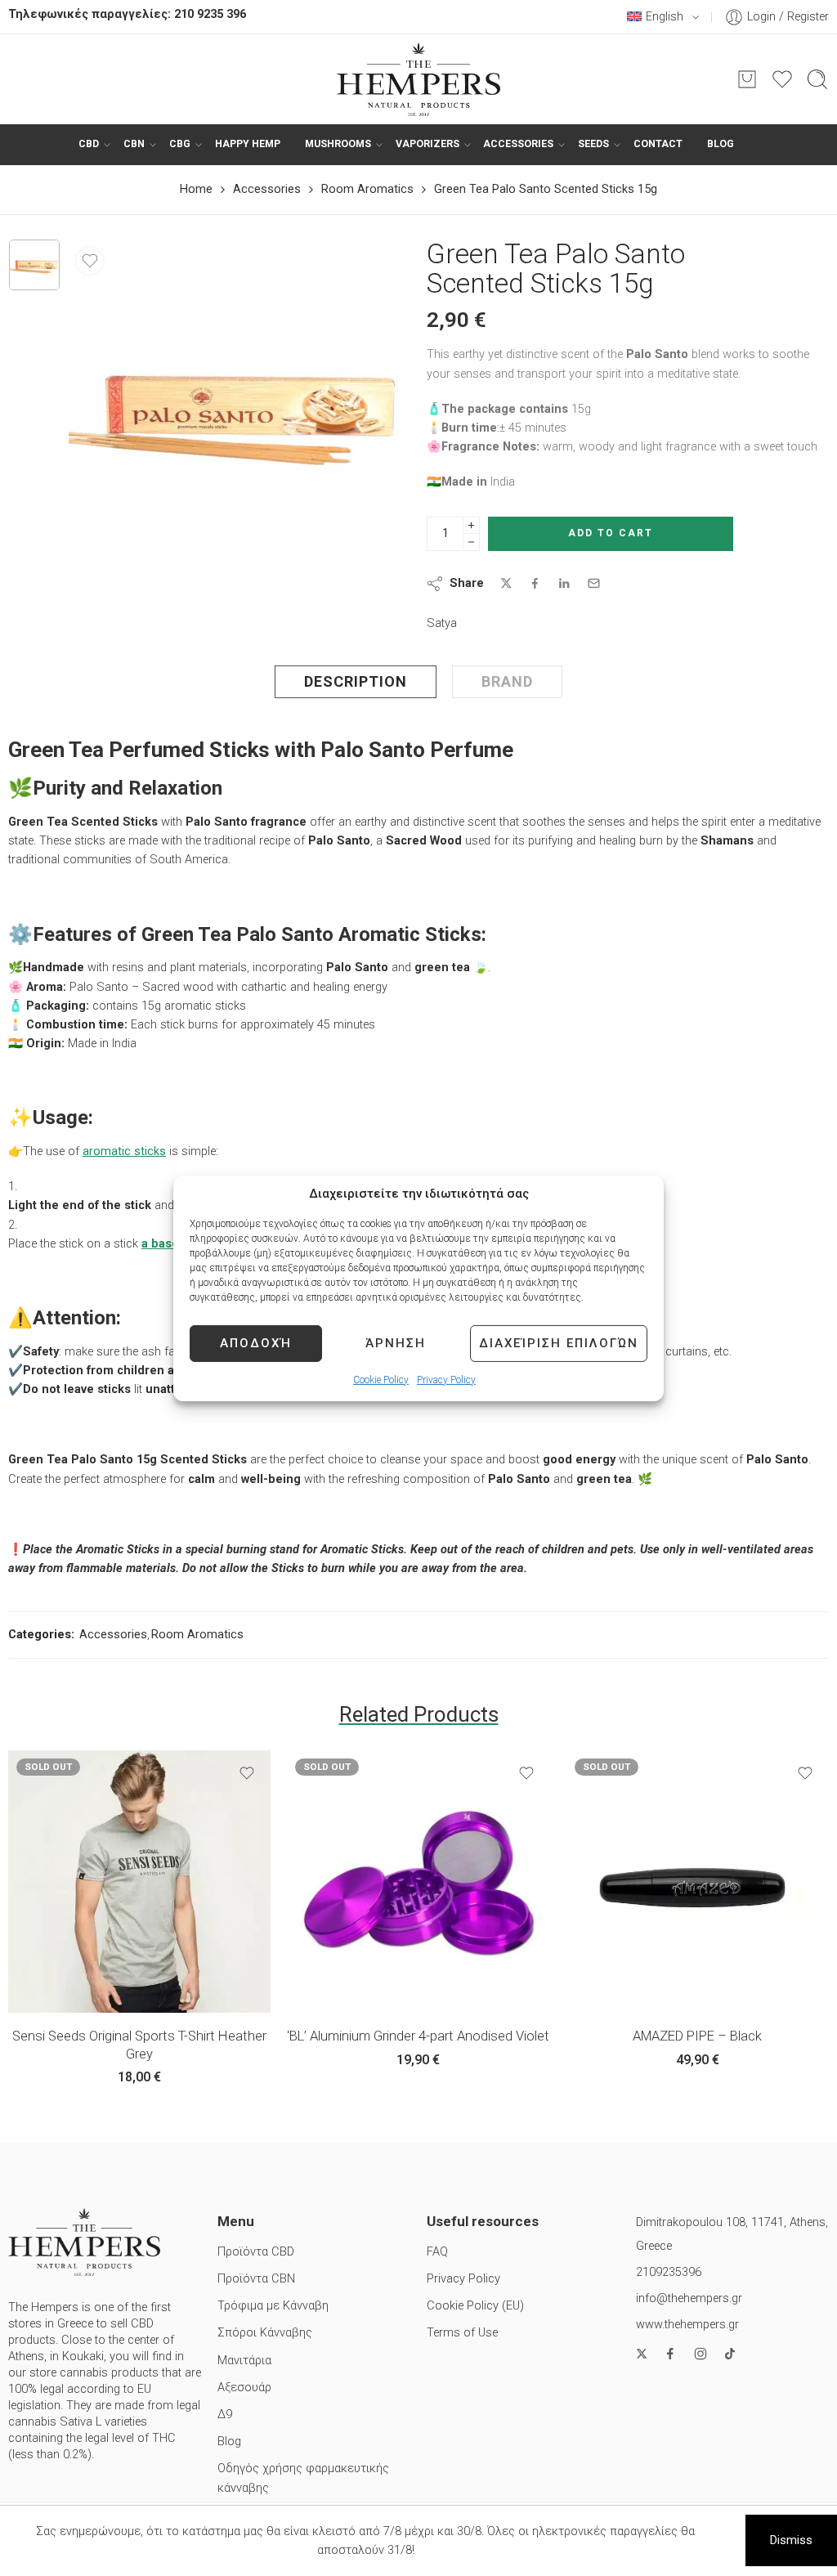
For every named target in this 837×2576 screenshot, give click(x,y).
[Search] (817, 79)
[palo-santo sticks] (34, 265)
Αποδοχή (256, 1343)
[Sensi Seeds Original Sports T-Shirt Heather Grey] (139, 1882)
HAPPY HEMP (248, 144)
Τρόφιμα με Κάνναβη (273, 2306)
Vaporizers (427, 144)
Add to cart (611, 533)
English (665, 17)
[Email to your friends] (594, 583)
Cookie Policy (381, 1379)
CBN (134, 144)
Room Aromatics (367, 189)
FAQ (437, 2252)
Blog (721, 144)
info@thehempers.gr (689, 2298)
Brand (507, 681)
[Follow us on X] (642, 2354)
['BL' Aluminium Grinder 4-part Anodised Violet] (418, 1882)
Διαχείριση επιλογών (559, 1343)
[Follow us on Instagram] (700, 2354)
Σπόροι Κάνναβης (265, 2333)
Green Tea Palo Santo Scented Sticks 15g (546, 189)
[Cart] (747, 79)
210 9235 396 (210, 14)
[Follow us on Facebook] (670, 2354)
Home (196, 189)
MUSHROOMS (338, 144)
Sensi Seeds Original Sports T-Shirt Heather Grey (139, 2045)
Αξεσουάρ (244, 2388)
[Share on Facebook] (535, 583)
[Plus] (471, 525)
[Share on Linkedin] (564, 584)
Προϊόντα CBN (256, 2279)
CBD (89, 144)
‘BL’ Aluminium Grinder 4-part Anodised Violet (418, 2036)
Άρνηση (396, 1343)
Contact (658, 144)
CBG (180, 144)
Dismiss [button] (791, 2540)
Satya (442, 623)
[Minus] (471, 542)
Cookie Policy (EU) (475, 2306)
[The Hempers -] (418, 79)
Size (20, 1967)
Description (356, 681)
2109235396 (669, 2272)
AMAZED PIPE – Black (697, 2036)
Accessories (518, 144)
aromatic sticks (124, 1151)
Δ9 (225, 2415)
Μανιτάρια (244, 2361)
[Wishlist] (90, 261)
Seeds (593, 144)
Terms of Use (462, 2333)
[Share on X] (506, 583)
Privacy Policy (446, 1379)
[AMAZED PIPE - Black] (698, 1882)
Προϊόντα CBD (256, 2252)
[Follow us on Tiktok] (730, 2354)
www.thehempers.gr (687, 2325)
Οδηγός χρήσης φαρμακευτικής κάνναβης (303, 2478)
